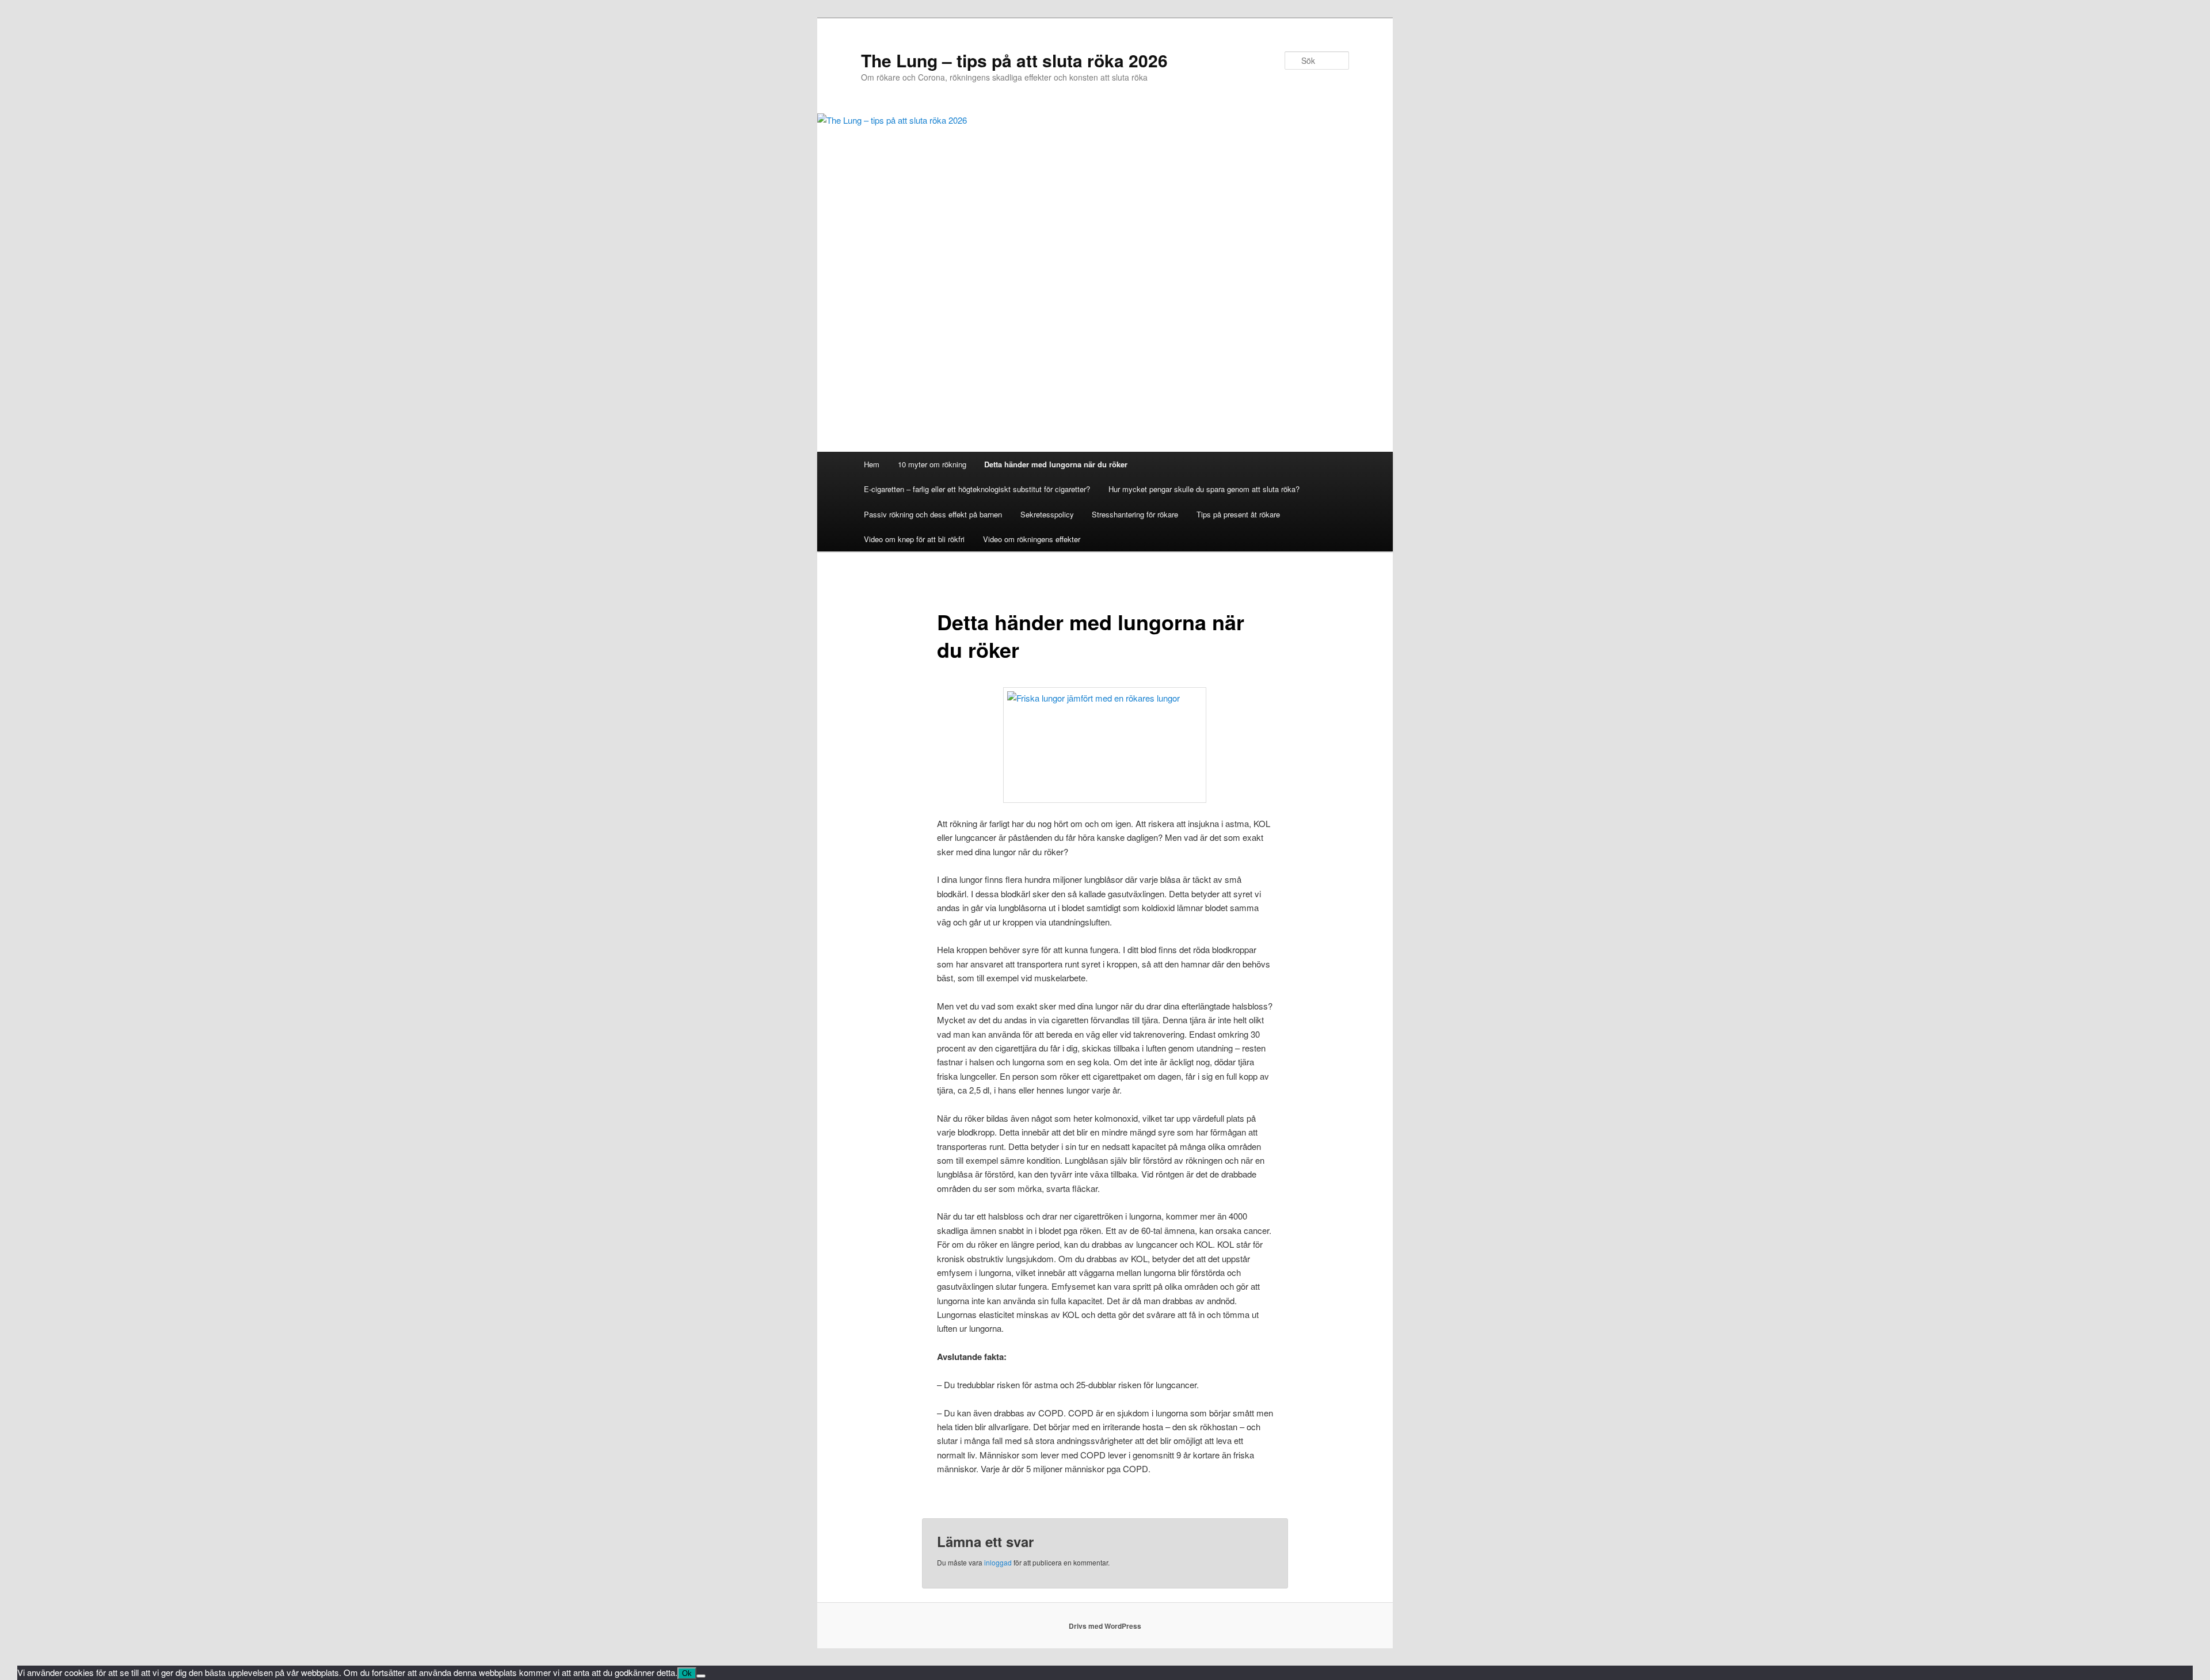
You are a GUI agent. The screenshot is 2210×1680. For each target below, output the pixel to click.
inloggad (998, 1562)
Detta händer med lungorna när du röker (1056, 464)
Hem (872, 464)
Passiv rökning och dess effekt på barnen (933, 514)
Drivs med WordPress (1105, 1626)
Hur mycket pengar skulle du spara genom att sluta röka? (1204, 489)
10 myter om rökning (932, 464)
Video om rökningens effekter (1032, 539)
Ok (687, 1673)
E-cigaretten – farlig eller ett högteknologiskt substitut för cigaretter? (977, 489)
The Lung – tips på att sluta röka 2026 (1014, 60)
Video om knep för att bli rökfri (914, 539)
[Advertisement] (1105, 365)
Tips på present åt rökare (1238, 514)
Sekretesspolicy (1047, 514)
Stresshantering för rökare (1135, 514)
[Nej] (701, 1676)
